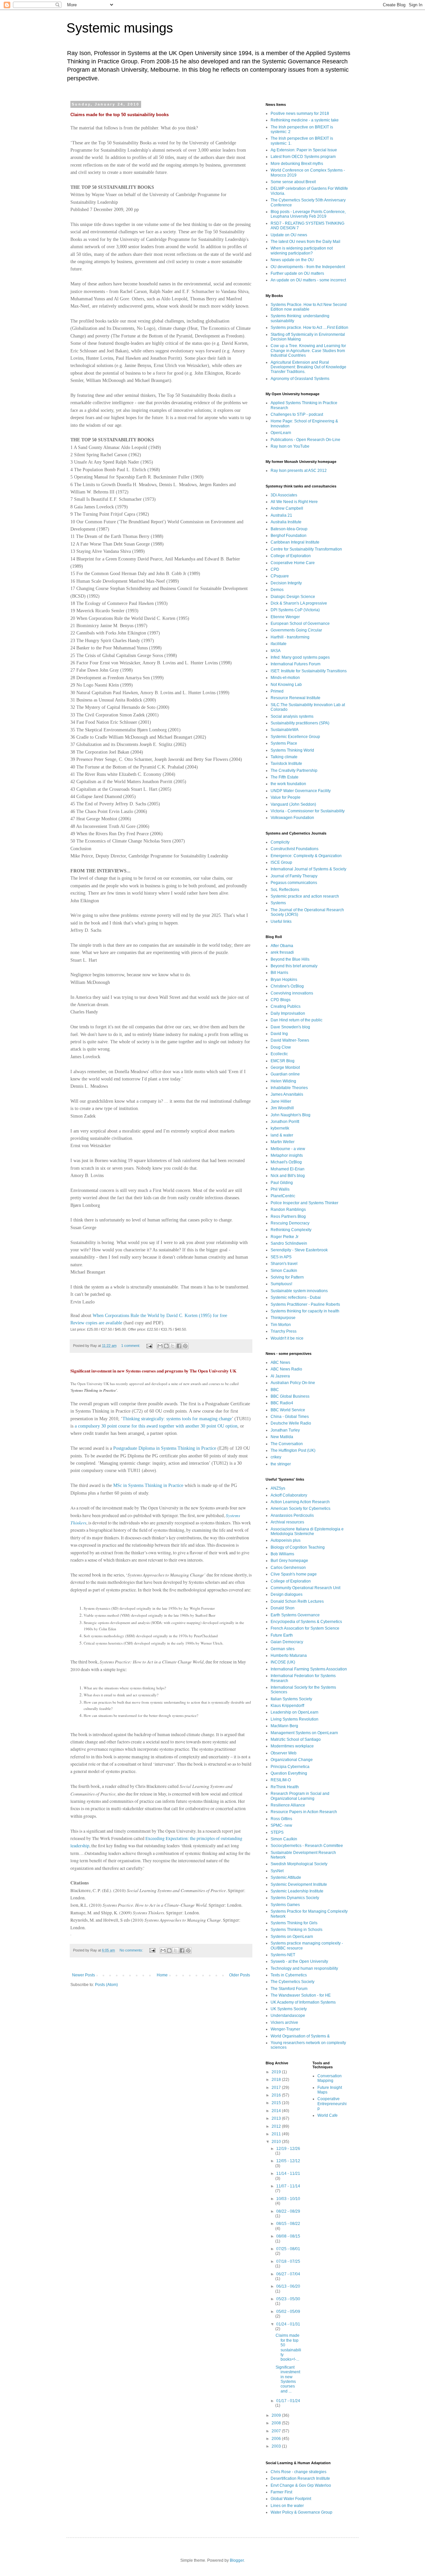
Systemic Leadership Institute (297, 1891)
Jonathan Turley (285, 1430)
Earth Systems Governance (295, 1615)
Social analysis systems (292, 716)
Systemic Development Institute (299, 1884)
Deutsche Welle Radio (291, 1423)
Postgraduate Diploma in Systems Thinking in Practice (165, 1448)
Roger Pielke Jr (285, 1237)
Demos (277, 590)
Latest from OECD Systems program (303, 157)
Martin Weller (283, 1142)
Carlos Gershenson (288, 1568)
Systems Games (285, 1905)
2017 (277, 2088)
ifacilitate (279, 644)
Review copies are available (96, 1323)
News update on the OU (292, 260)
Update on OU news (289, 235)
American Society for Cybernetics (300, 1509)
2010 (277, 2142)
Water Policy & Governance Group (301, 2512)
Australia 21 (281, 515)
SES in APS (281, 1257)
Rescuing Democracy (290, 1223)
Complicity (280, 842)
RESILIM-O (281, 1780)
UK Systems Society (289, 2009)
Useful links (281, 921)
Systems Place (284, 743)
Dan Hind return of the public (297, 1020)
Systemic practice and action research (305, 896)
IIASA (276, 651)
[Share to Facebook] (179, 1346)
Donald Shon (283, 1608)
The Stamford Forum (289, 1989)
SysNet (277, 1871)
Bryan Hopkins (284, 980)
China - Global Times (290, 1417)
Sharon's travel (284, 1264)
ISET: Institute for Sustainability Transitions (309, 671)
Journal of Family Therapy (294, 876)
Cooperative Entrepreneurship (332, 2104)
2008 (277, 2423)
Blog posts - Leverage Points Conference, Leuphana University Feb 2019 (308, 214)
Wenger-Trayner (285, 2029)
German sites (283, 1649)
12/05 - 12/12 (288, 2161)
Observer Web (284, 1753)
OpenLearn (281, 433)
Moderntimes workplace (292, 1746)
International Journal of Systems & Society (308, 869)
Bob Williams (282, 1554)
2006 (277, 2439)
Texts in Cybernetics (289, 1975)
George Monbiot (285, 1067)
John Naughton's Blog (291, 1115)
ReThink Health (285, 1787)
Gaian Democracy (287, 1642)
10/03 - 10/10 (288, 2199)
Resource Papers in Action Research (304, 1812)
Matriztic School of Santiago (296, 1739)
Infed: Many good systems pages (300, 657)
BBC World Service (288, 1410)
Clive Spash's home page (294, 1574)
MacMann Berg (284, 1726)
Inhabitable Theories (289, 1088)
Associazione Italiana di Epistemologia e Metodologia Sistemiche (307, 1531)
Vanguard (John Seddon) (293, 804)
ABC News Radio (286, 1369)
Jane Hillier (281, 1101)
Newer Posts (84, 1975)
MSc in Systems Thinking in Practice (148, 1485)
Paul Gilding (282, 1183)
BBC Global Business (290, 1396)
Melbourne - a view (288, 1149)
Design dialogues (287, 1594)
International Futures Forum (296, 664)
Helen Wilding (283, 1081)
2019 (277, 2072)
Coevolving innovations (292, 993)
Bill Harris (279, 973)
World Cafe (328, 2115)
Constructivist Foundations (295, 849)
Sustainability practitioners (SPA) (300, 723)
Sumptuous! (281, 1284)
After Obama (282, 946)
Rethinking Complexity (291, 1230)
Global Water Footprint (291, 2499)
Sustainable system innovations (299, 1291)
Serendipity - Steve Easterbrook (299, 1250)
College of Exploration (291, 556)
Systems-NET (283, 1955)
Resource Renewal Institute (296, 698)
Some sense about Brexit (293, 182)
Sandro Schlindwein (289, 1243)
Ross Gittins (281, 1819)
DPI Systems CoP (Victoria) (295, 610)
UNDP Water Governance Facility (301, 791)
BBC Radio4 (282, 1403)
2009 (277, 2415)
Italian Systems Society (291, 1699)
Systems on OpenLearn (292, 1937)
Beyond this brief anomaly (294, 966)
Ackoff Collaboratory (289, 1495)
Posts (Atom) (106, 1985)
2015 (277, 2103)
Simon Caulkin (284, 1271)
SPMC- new (281, 1825)
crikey (276, 1457)
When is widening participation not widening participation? (302, 251)
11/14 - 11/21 (288, 2173)
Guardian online (285, 1074)
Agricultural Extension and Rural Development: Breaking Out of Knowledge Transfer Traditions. (308, 367)
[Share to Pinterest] (185, 1346)
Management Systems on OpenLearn (304, 1733)
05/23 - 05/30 (288, 2299)
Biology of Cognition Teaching (298, 1547)
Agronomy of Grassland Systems (300, 379)
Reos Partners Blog (288, 1216)
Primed (277, 691)
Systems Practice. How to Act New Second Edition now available (309, 307)
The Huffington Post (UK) (293, 1450)
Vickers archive (284, 2023)
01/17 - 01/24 (288, 2401)
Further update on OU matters (297, 273)
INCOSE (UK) (283, 1662)
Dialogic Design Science (293, 597)
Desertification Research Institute (300, 2478)
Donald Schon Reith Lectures (297, 1601)
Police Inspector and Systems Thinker (304, 1203)
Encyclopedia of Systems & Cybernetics (306, 1622)
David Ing (279, 1034)
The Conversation (287, 1444)
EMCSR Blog (283, 1061)
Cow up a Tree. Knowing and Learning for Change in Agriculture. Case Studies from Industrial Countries (308, 351)
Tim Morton (281, 1325)
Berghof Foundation (289, 536)
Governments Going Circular (296, 630)
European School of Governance (300, 624)
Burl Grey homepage (289, 1561)
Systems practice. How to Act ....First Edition (309, 328)
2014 (277, 2111)
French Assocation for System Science (305, 1628)
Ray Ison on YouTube (290, 446)
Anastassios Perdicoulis (292, 1515)
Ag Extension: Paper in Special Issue (304, 150)
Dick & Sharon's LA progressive (299, 603)
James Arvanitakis (287, 1094)
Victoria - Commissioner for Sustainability (308, 811)
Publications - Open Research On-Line (305, 440)
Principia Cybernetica (290, 1767)
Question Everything (289, 1773)
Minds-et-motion (285, 678)
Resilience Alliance (288, 1805)
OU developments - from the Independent (308, 267)
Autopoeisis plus (286, 1540)
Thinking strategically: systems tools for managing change (177, 1419)
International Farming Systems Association (309, 1669)
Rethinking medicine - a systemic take (305, 120)
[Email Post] (149, 1346)
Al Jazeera (280, 1376)
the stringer (281, 1464)
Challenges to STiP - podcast (297, 414)
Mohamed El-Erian (288, 1169)
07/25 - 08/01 (288, 2249)
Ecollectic (279, 1054)
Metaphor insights (287, 1155)
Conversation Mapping (330, 2078)
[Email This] (160, 1346)
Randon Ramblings (288, 1210)
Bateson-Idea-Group (289, 529)
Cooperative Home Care (293, 563)
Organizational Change (292, 1760)
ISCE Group (281, 862)
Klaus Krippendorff (287, 1706)
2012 (277, 2126)
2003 (277, 2446)
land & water (282, 1135)
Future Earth (282, 1635)
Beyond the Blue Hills (290, 959)
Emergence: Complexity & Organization (306, 856)
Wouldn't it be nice (287, 1338)
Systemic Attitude (286, 1877)
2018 (277, 2080)
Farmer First (281, 2492)
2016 (277, 2095)
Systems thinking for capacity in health (305, 1311)
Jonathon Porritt (285, 1122)
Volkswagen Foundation (292, 818)
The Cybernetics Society (293, 1982)
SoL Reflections (285, 890)
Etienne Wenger (285, 617)
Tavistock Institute (286, 764)
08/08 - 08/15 (288, 2236)
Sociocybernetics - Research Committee (307, 1846)
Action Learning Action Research (300, 1502)
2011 (277, 2134)
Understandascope (288, 2016)
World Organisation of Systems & (300, 2036)
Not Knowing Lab (286, 685)
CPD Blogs (281, 1000)
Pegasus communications (294, 883)
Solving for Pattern (287, 1277)
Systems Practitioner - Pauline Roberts (305, 1304)
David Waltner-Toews (290, 1040)
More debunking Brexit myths (297, 164)
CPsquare (280, 576)
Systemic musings (120, 28)
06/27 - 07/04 (288, 2274)
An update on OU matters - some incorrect (308, 280)
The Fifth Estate (285, 777)
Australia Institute (286, 522)
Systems (278, 903)
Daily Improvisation (288, 1013)
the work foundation (288, 784)
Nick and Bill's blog (288, 1176)
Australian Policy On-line (293, 1383)
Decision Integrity (286, 583)
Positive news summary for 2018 (300, 113)
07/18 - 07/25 (288, 2261)
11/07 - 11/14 (288, 2186)
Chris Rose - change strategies (298, 2472)
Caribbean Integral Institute (295, 542)
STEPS (277, 1832)
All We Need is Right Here (294, 502)
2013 (277, 2118)
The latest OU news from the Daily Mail (305, 242)
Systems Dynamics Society (295, 1898)
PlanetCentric (283, 1196)
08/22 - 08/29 (288, 2211)
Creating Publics (286, 1006)
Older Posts (240, 1975)
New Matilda (282, 1437)
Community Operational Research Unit (305, 1588)
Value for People (286, 797)
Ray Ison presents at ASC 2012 (299, 471)
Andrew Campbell (287, 508)
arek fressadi (282, 952)
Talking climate (284, 757)
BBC (275, 1390)
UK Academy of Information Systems (303, 2002)
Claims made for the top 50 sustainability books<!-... (288, 2347)
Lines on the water (287, 2506)
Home (162, 1975)
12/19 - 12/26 (288, 2149)
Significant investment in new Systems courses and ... (288, 2379)
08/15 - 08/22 (288, 2224)
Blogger (237, 2560)
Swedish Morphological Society (299, 1864)
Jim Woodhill (282, 1108)
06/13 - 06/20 (288, 2286)
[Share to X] (173, 1346)
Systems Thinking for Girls (294, 1923)
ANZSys (278, 1488)
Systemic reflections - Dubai (296, 1297)
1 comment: (131, 1346)
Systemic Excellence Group (295, 737)
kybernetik (280, 1128)
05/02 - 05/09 (288, 2312)
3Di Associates (284, 495)
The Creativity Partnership (294, 771)
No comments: (132, 1950)
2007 (277, 2431)
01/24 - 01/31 (288, 2324)
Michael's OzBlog (286, 1162)
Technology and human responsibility (304, 1968)
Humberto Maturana (289, 1656)
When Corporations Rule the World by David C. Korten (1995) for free (160, 1316)
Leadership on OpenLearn (295, 1712)
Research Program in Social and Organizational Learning (300, 1796)
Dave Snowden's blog (290, 1027)
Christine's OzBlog (287, 986)
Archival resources (287, 1522)
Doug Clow (281, 1047)
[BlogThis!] (166, 1346)
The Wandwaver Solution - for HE (301, 1995)
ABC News (280, 1362)
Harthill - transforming (290, 637)
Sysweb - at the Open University (299, 1961)
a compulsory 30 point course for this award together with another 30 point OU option (156, 1426)
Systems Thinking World (292, 750)
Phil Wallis (280, 1189)
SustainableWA (285, 730)
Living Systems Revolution (295, 1719)
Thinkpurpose (283, 1318)
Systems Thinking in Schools (297, 1930)
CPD (275, 569)
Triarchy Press (284, 1331)
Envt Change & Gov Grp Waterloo (301, 2485)
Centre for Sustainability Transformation (306, 549)
